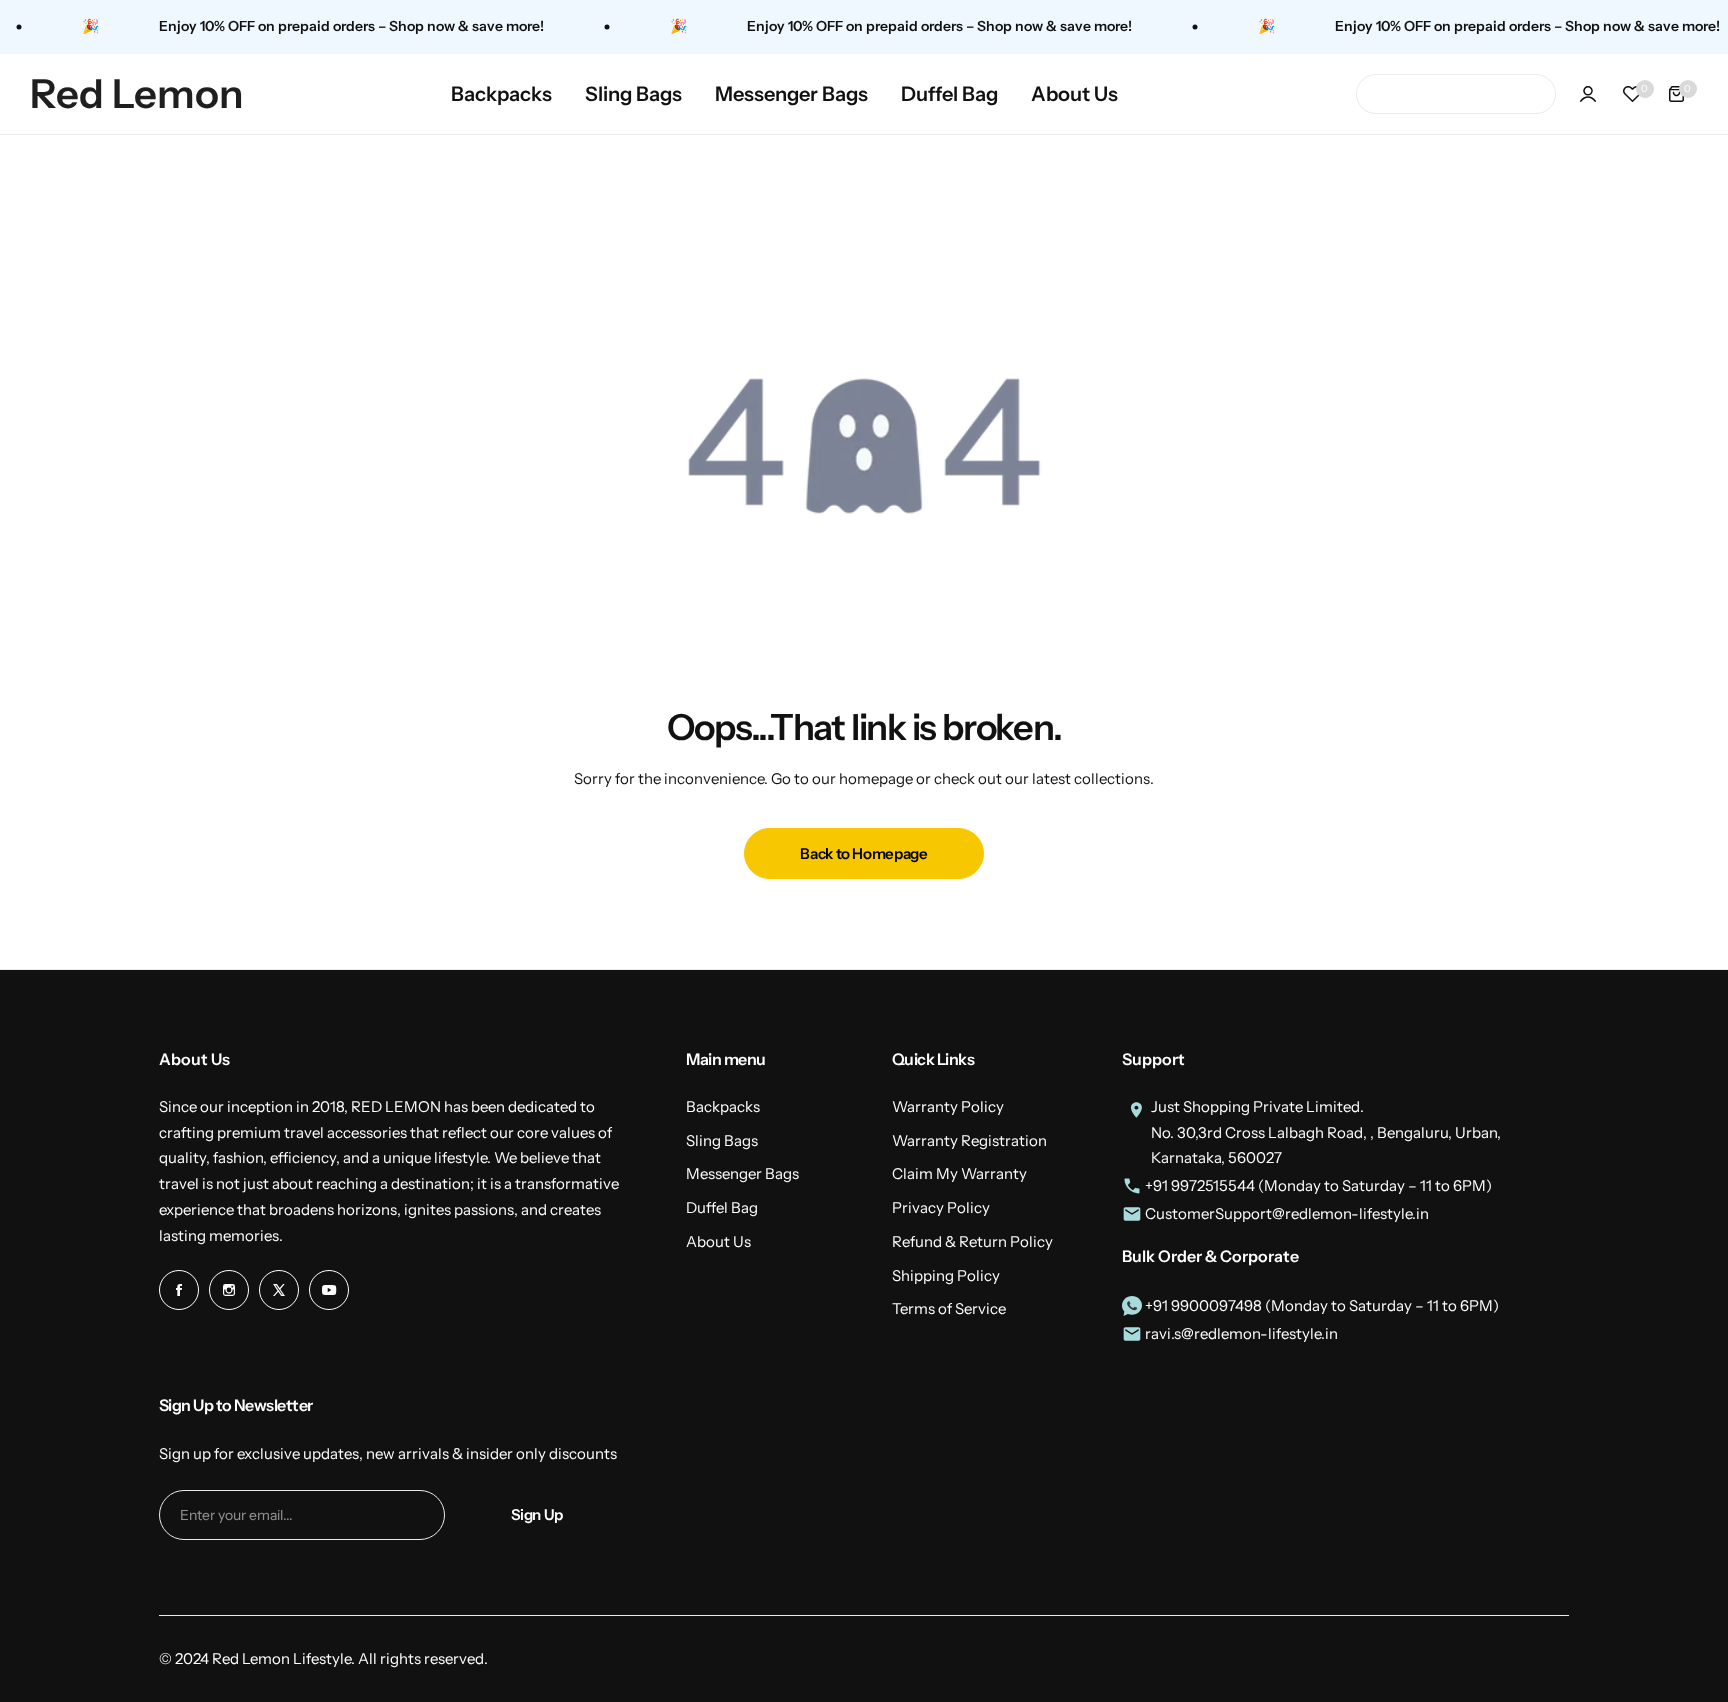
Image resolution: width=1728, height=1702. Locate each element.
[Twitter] (279, 1290)
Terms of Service (949, 1308)
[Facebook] (179, 1290)
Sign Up (537, 1514)
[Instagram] (229, 1290)
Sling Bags (722, 1140)
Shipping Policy (946, 1275)
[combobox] (1456, 94)
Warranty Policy (948, 1106)
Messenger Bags (742, 1173)
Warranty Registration (969, 1140)
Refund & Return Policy (972, 1241)
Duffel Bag (722, 1207)
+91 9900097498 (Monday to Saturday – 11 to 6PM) (1320, 1305)
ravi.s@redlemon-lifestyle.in (1240, 1333)
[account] (1588, 94)
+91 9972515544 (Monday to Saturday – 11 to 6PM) (1317, 1185)
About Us (718, 1241)
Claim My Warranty (959, 1173)
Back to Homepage (863, 853)
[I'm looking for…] (1383, 94)
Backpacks (723, 1106)
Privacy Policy (941, 1207)
